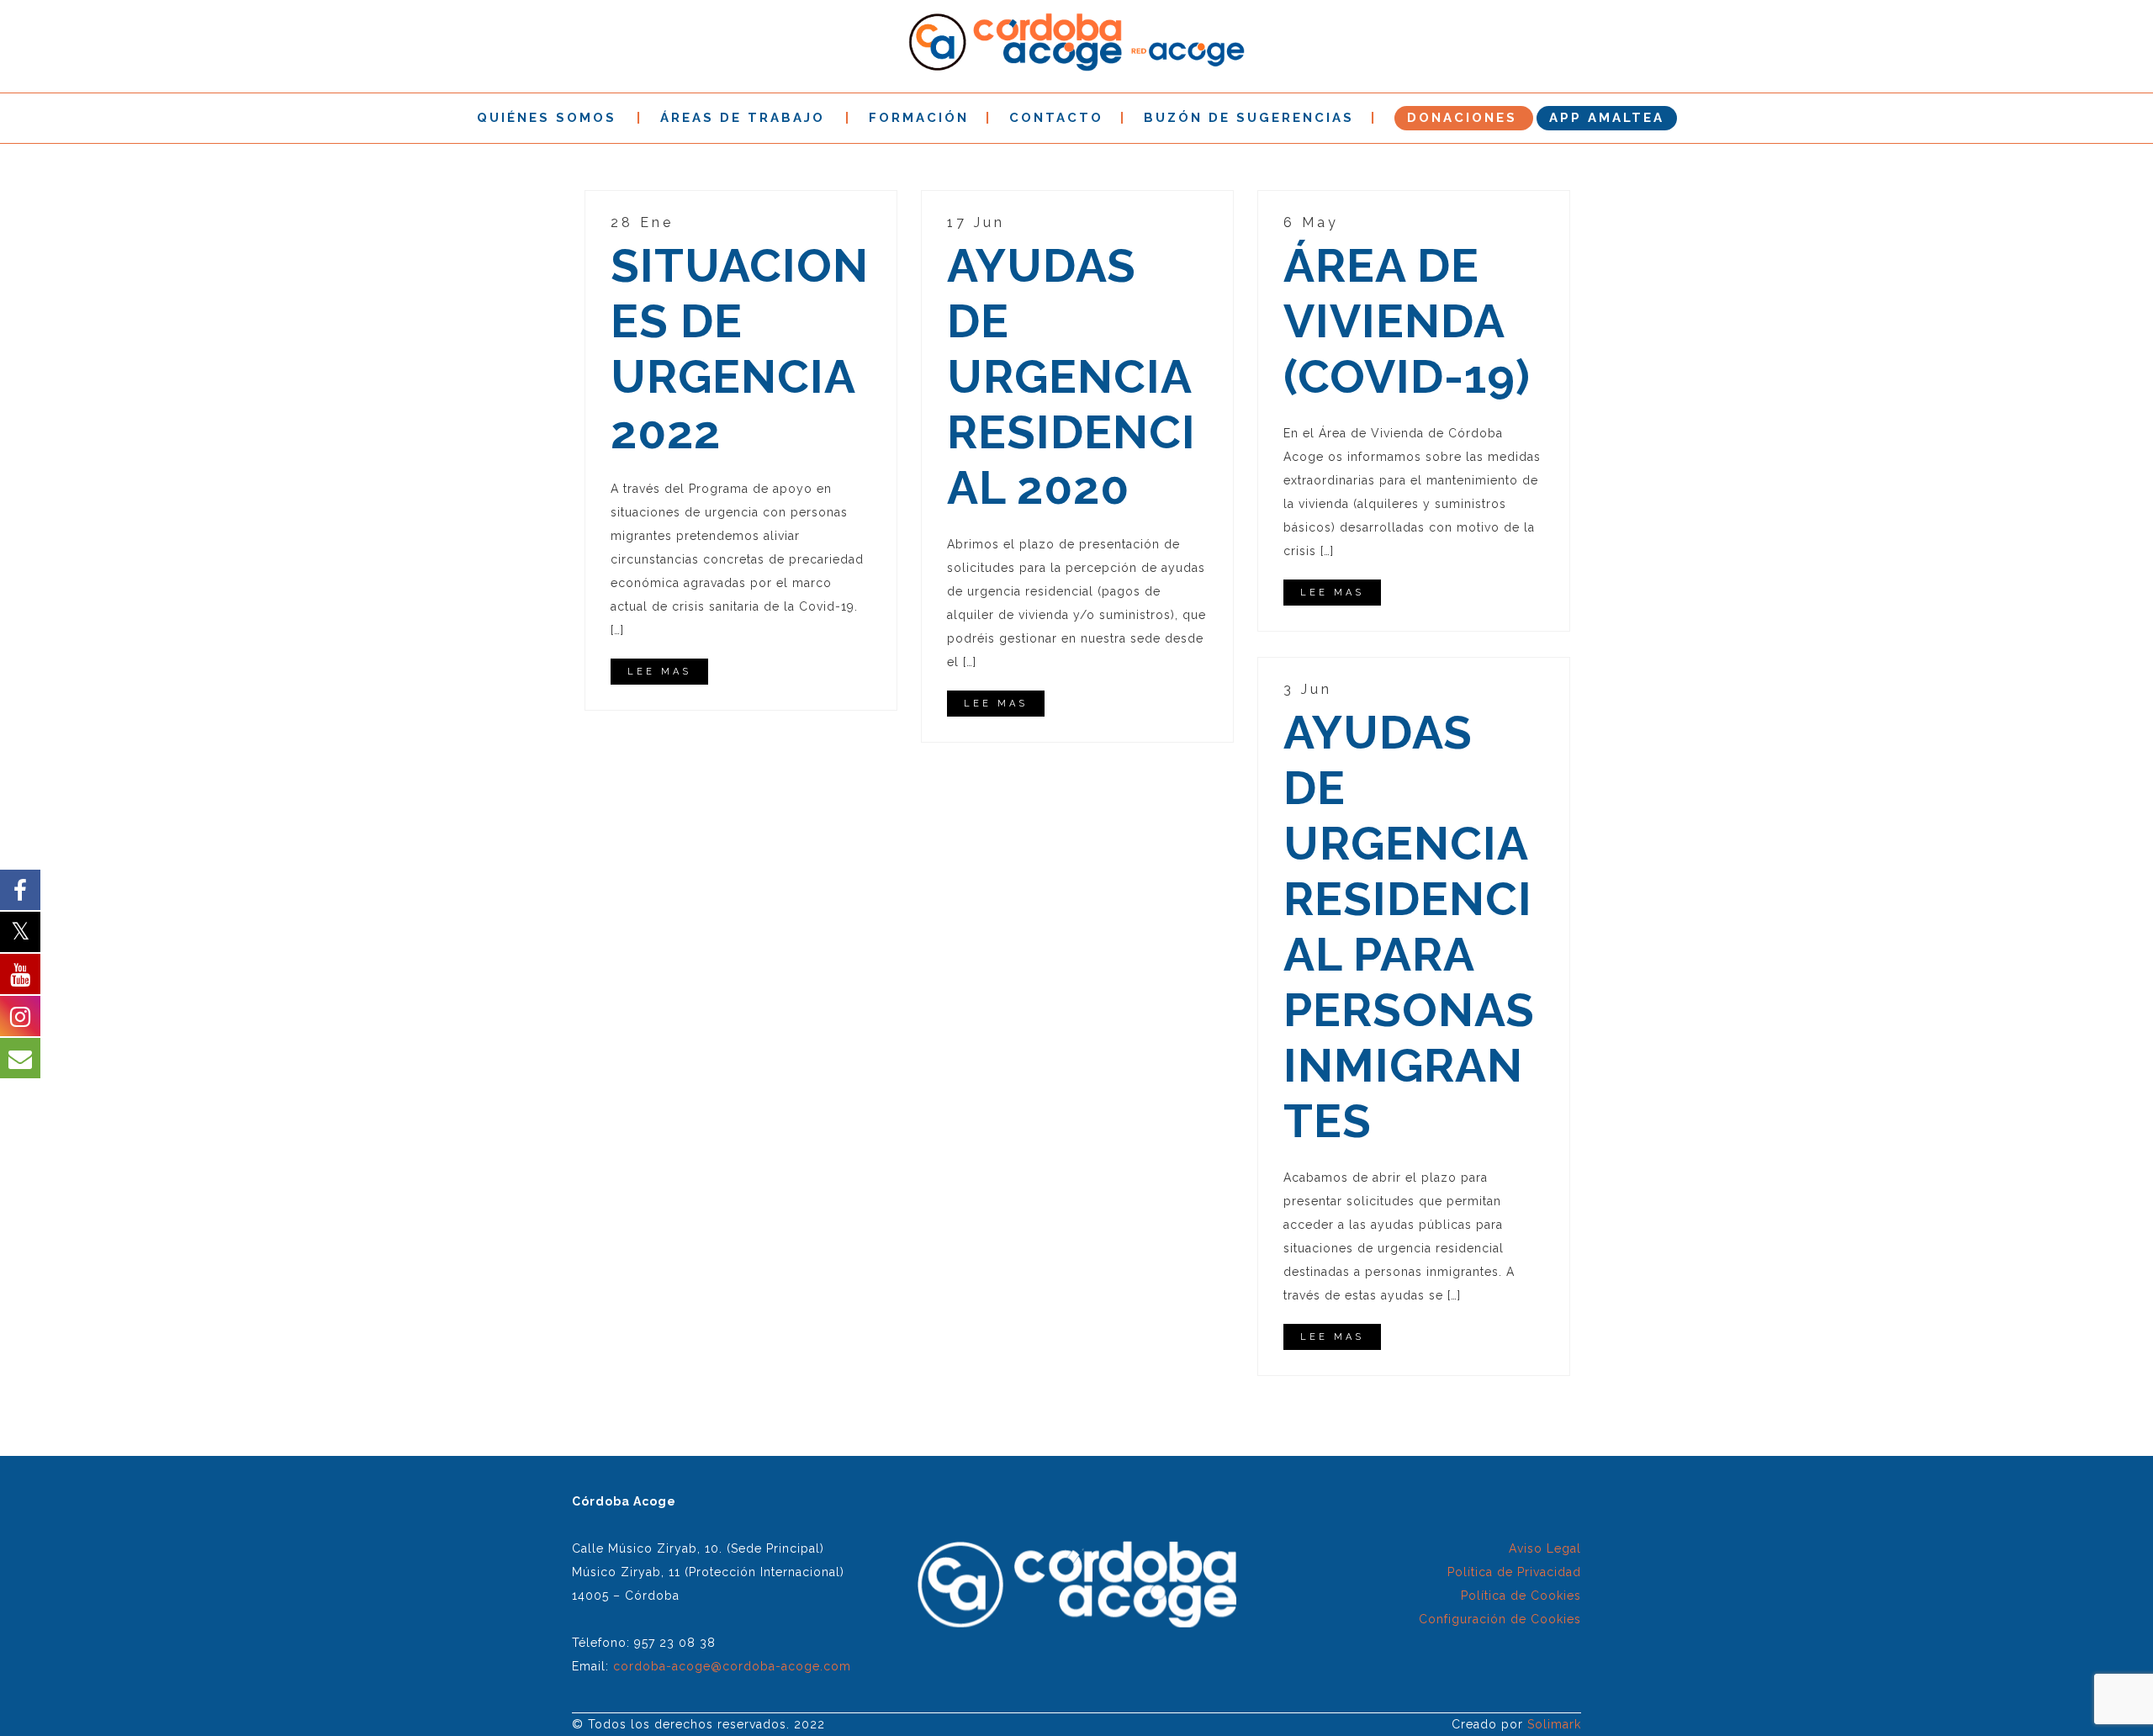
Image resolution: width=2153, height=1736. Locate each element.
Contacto (1056, 118)
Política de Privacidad (1514, 1572)
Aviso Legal (1545, 1548)
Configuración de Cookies (1500, 1619)
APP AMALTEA (1607, 118)
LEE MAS (659, 672)
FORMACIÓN (919, 118)
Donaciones (1462, 118)
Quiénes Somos (547, 118)
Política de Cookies (1521, 1596)
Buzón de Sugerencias (1249, 118)
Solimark (1554, 1724)
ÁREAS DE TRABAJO (743, 118)
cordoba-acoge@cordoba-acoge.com (732, 1666)
